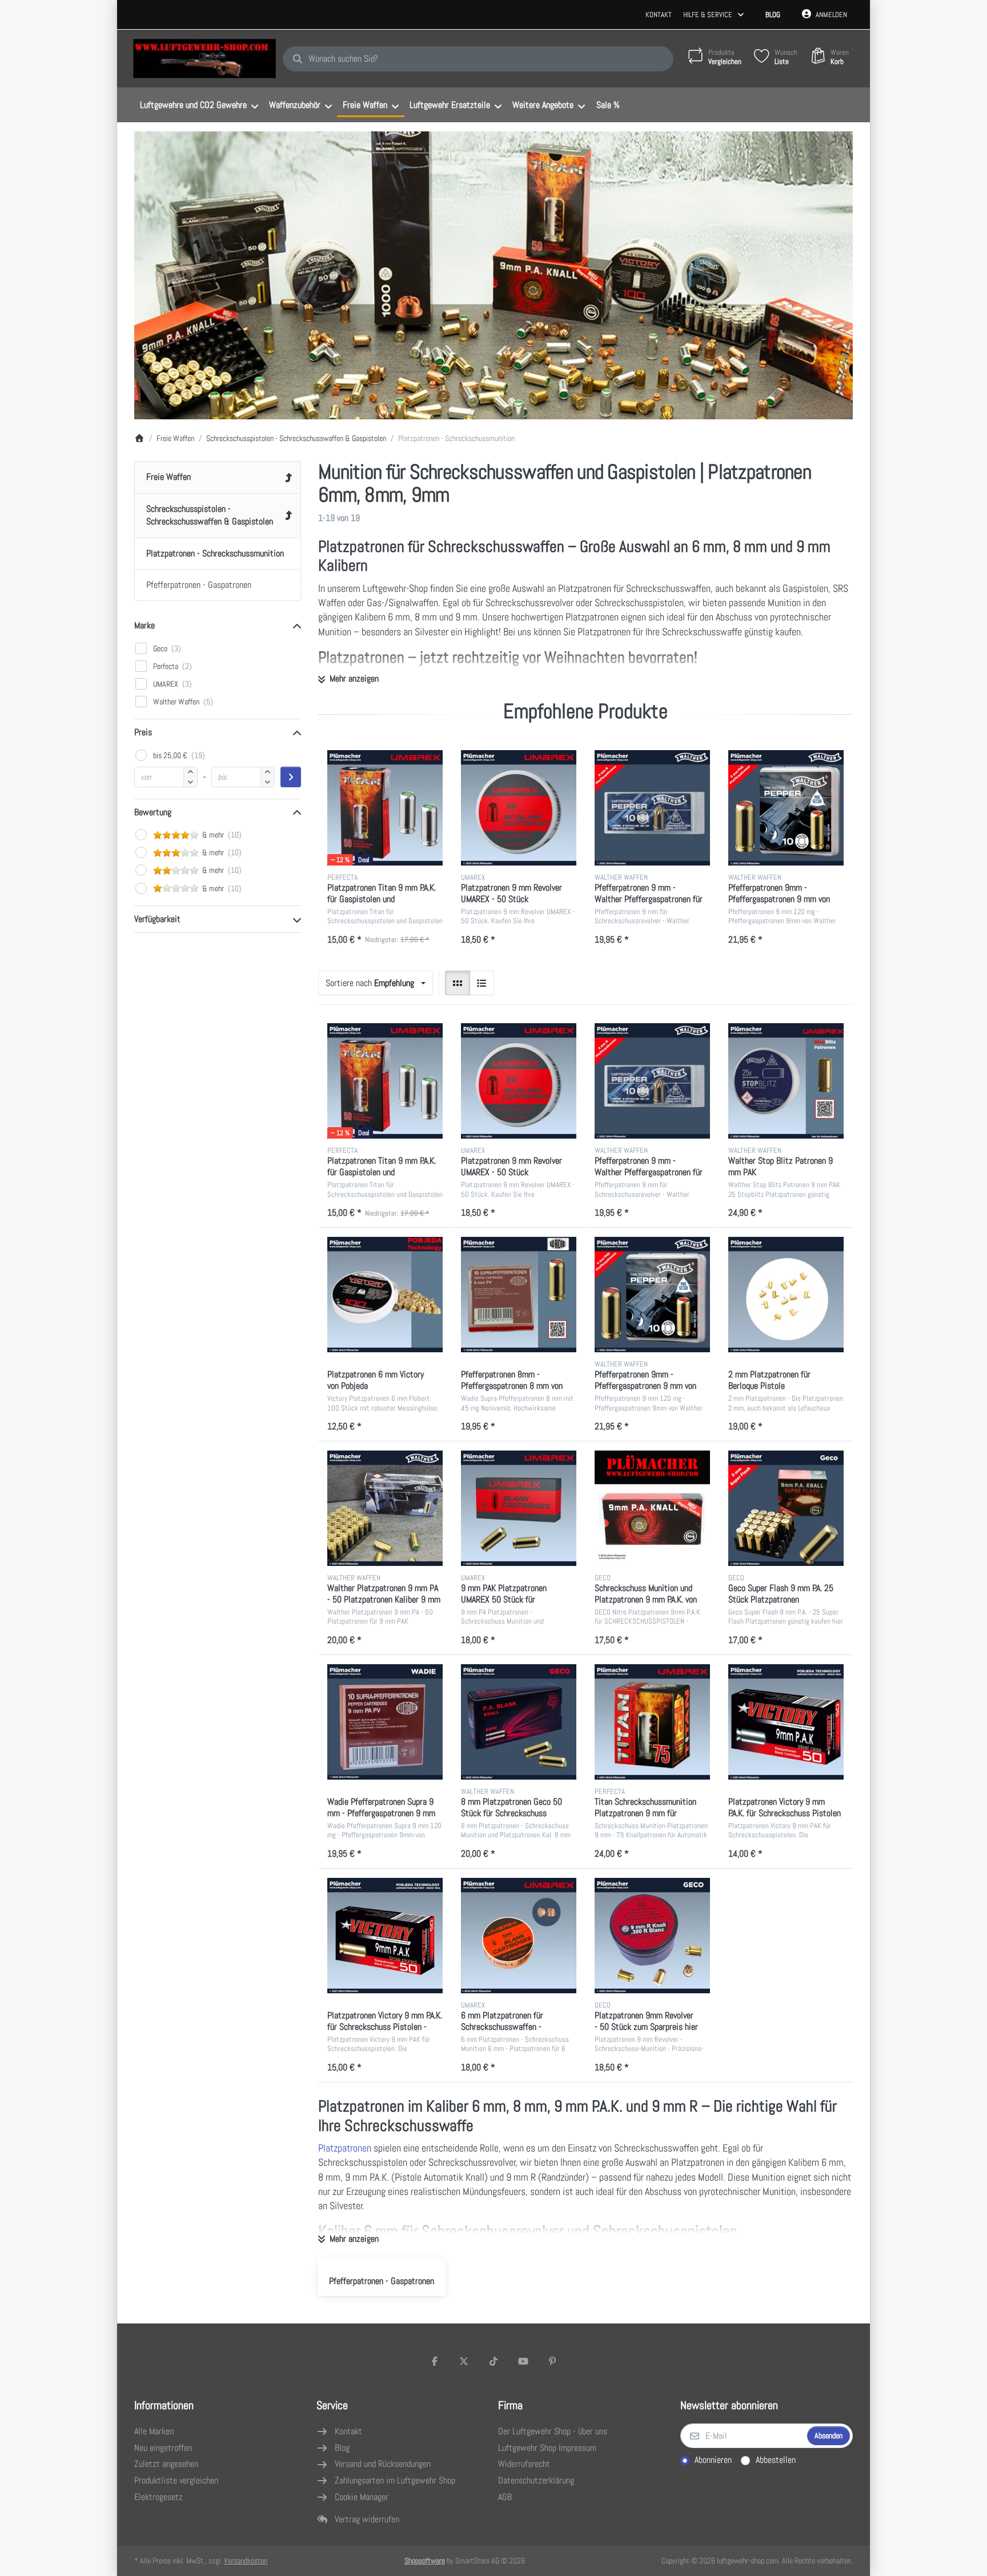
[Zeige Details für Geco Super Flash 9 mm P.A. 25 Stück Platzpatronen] (786, 1508)
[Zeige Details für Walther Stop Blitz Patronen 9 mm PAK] (786, 1081)
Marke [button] (145, 625)
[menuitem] (199, 105)
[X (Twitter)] (464, 2361)
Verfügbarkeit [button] (157, 919)
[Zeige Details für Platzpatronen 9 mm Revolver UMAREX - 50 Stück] (519, 808)
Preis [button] (143, 732)
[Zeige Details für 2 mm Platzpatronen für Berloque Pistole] (786, 1295)
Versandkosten (246, 2561)
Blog (773, 15)
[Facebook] (435, 2361)
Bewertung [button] (153, 812)
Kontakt (659, 15)
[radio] (458, 983)
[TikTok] (493, 2361)
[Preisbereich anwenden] (291, 777)
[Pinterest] (552, 2361)
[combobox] (478, 59)
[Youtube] (523, 2361)
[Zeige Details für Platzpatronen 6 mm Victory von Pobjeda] (385, 1295)
